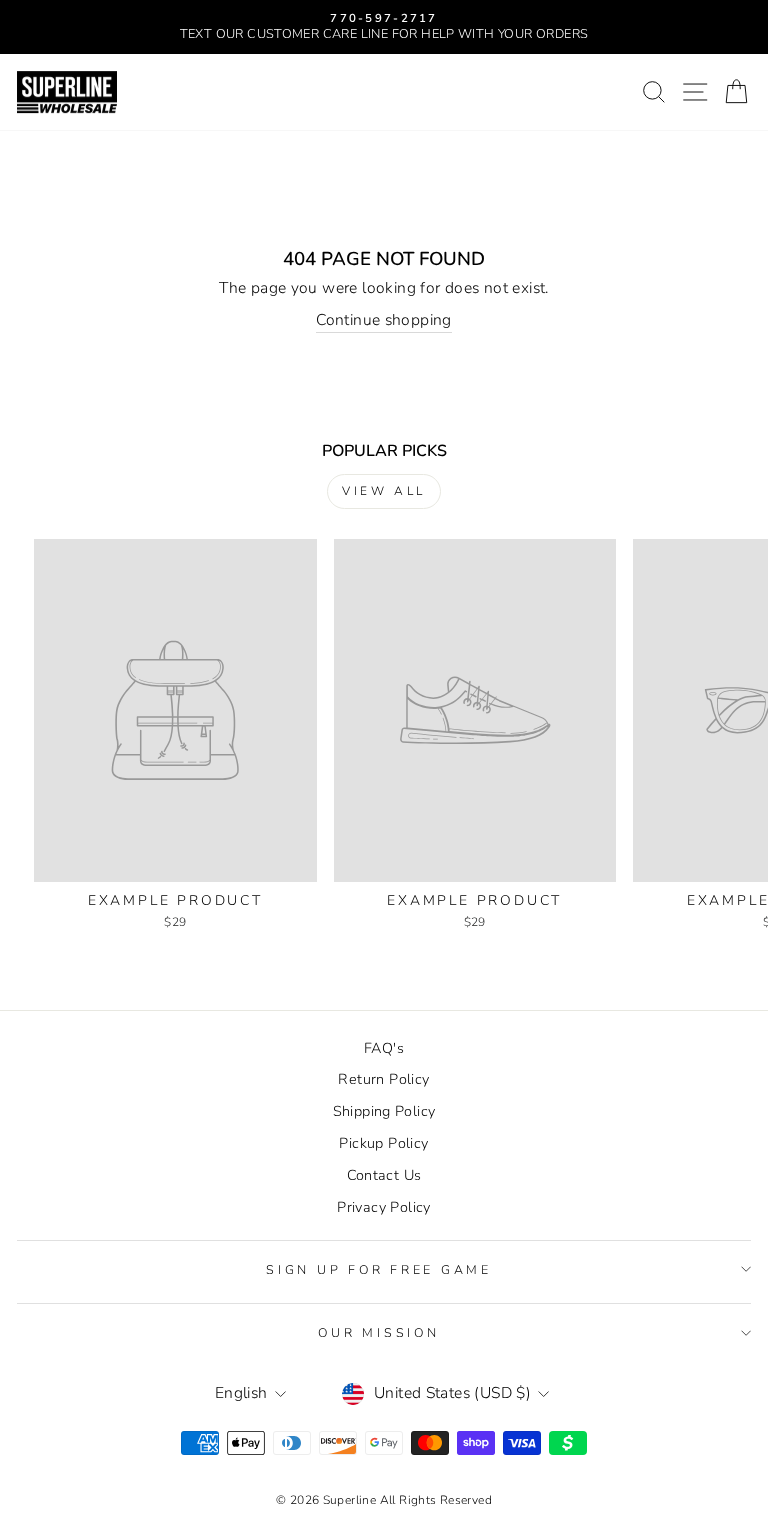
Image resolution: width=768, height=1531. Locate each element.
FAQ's (384, 1048)
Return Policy (383, 1079)
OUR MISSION (378, 1332)
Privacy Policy (383, 1207)
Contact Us (384, 1175)
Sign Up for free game (379, 1269)
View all (384, 491)
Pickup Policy (383, 1143)
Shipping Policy (384, 1111)
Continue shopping (384, 320)
